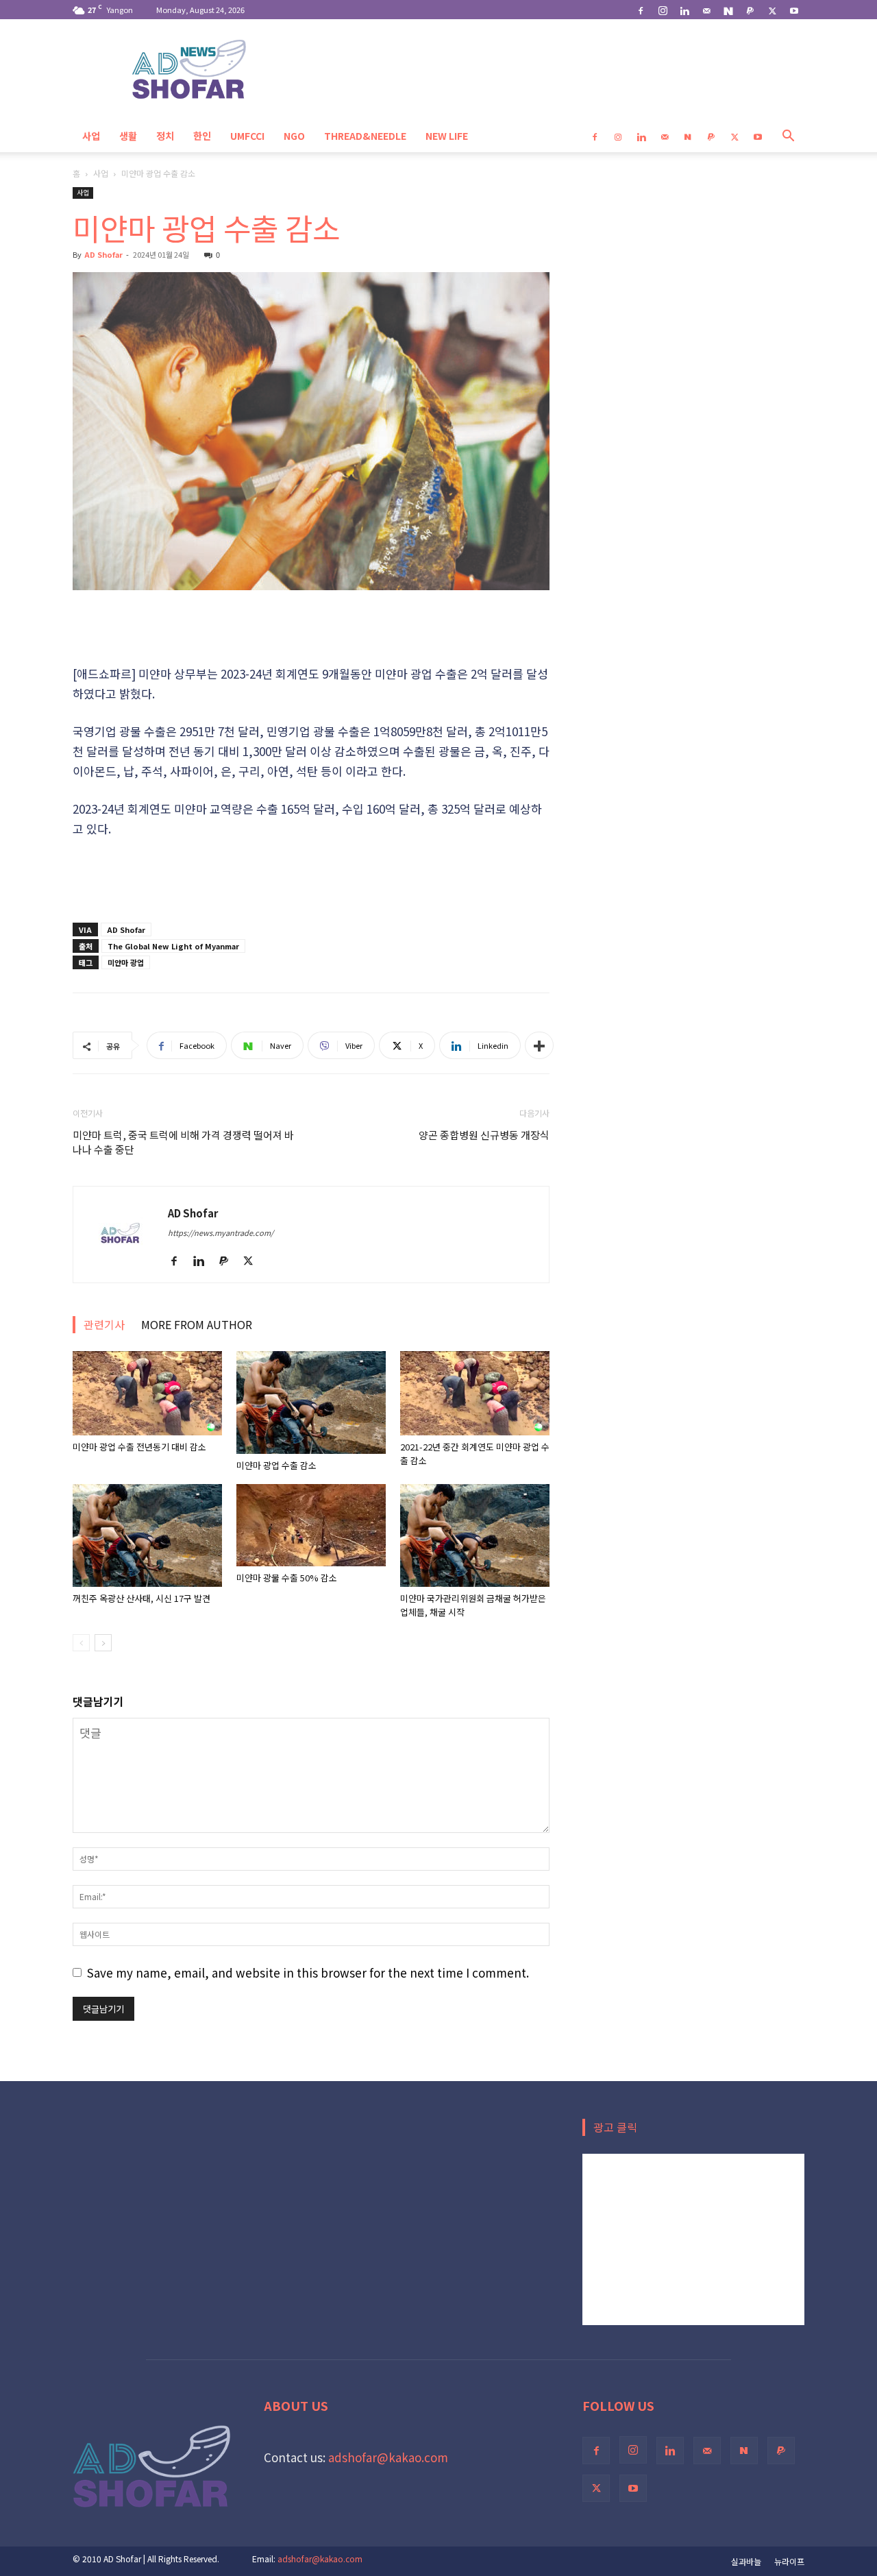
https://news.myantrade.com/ (221, 1232)
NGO (294, 136)
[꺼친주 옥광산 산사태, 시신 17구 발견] (147, 1535)
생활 (128, 136)
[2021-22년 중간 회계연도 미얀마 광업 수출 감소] (475, 1393)
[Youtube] (794, 10)
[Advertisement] (311, 629)
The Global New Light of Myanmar (173, 946)
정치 (165, 136)
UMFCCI (247, 136)
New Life (447, 136)
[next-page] (103, 1643)
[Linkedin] (684, 10)
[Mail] (706, 10)
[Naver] (728, 10)
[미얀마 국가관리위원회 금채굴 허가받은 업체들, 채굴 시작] (475, 1535)
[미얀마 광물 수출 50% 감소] (311, 1525)
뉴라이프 (789, 2561)
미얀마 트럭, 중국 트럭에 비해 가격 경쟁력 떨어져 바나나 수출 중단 (183, 1142)
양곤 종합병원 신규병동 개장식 (484, 1135)
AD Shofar (103, 254)
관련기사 (104, 1324)
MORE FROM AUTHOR (197, 1324)
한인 (202, 136)
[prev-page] (81, 1643)
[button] (788, 136)
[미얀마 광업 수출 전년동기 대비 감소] (147, 1393)
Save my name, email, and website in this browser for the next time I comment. (308, 1972)
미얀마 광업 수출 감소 (276, 1465)
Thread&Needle (365, 136)
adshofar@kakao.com (388, 2457)
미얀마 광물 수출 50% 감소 (287, 1578)
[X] (772, 10)
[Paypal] (750, 10)
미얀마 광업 (126, 962)
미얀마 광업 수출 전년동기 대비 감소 (139, 1447)
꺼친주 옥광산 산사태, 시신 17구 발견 (141, 1598)
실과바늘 (746, 2561)
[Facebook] (641, 10)
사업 (91, 136)
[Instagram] (663, 10)
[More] (539, 1045)
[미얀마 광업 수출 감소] (311, 1402)
